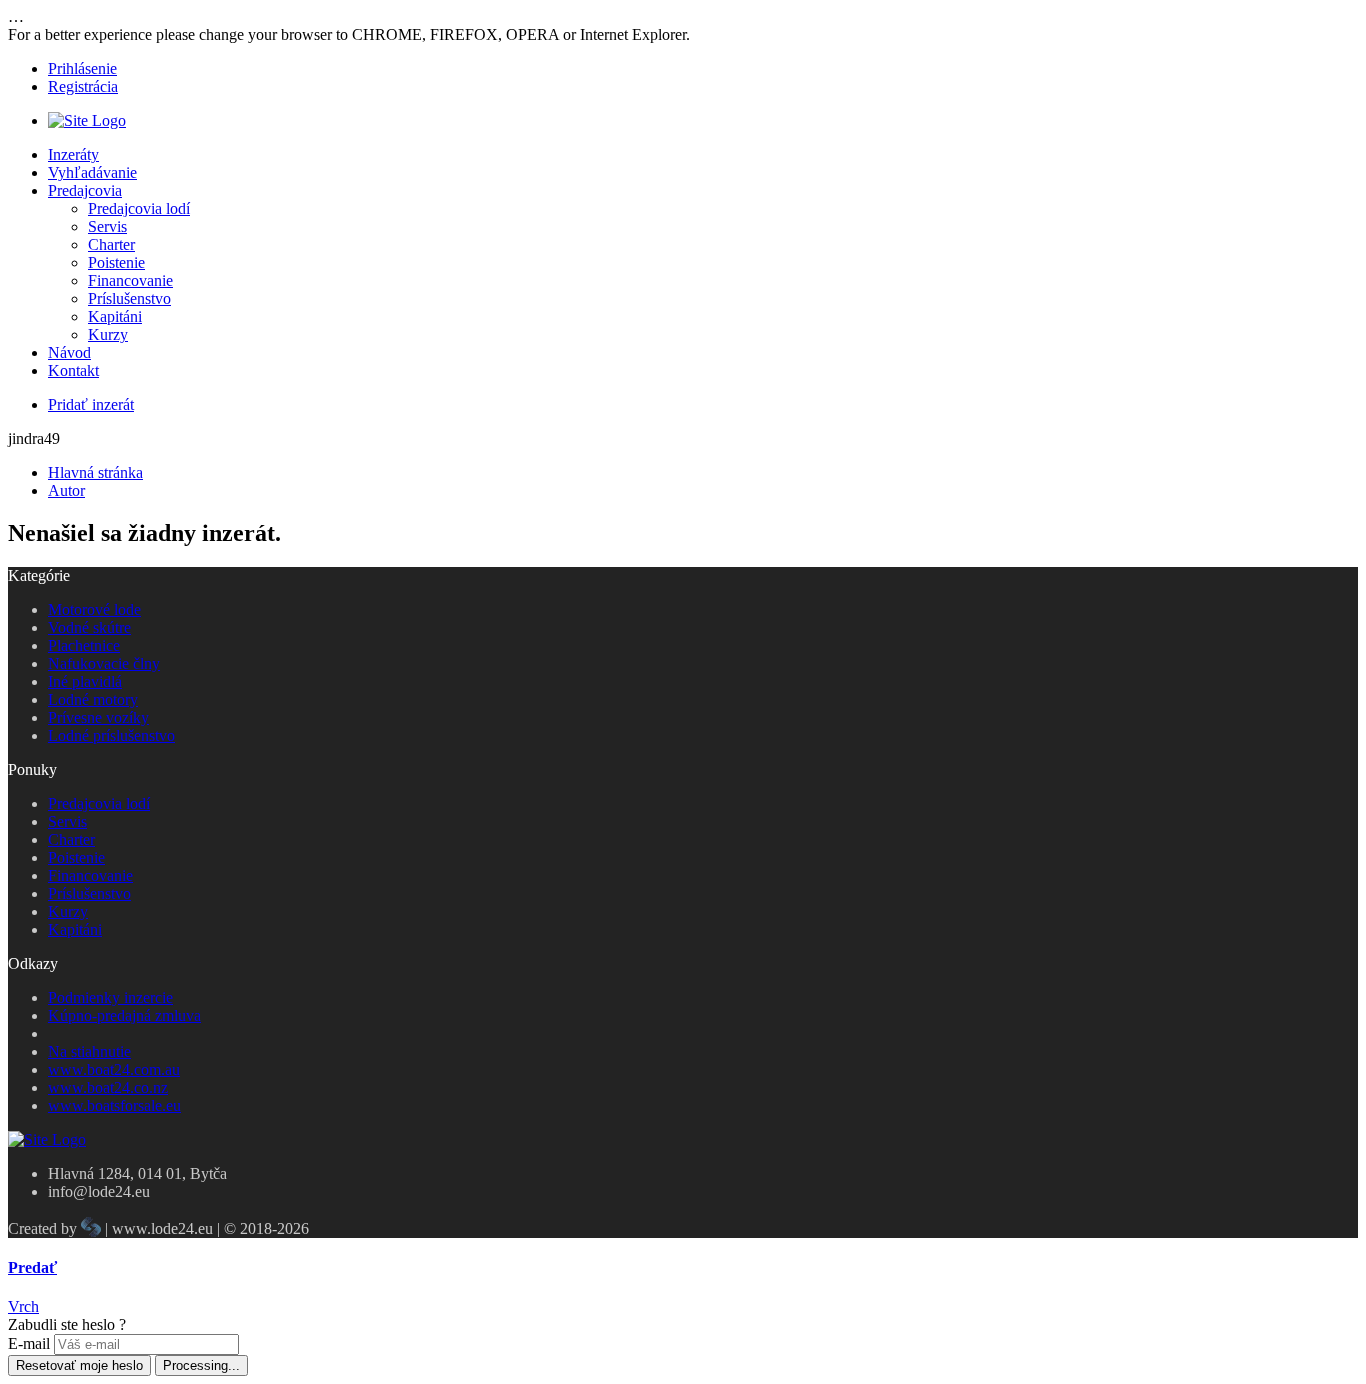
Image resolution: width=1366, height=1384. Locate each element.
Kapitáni (115, 316)
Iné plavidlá (85, 681)
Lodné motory (93, 699)
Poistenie (116, 262)
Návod (69, 352)
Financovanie (130, 280)
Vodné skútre (89, 627)
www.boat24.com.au (114, 1069)
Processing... (201, 1365)
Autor (66, 490)
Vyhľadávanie (92, 172)
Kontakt (73, 370)
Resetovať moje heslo (79, 1365)
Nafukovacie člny (104, 663)
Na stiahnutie (89, 1051)
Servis (107, 226)
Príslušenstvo (129, 298)
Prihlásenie (82, 68)
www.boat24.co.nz (108, 1087)
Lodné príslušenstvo (111, 735)
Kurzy (108, 334)
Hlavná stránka (95, 472)
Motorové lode (94, 609)
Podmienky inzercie (110, 997)
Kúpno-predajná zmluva (124, 1015)
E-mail (29, 1343)
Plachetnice (84, 645)
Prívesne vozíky (98, 717)
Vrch (23, 1306)
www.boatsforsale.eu (114, 1105)
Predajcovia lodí (139, 208)
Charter (111, 244)
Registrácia (83, 86)
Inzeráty (73, 154)
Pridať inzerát (91, 404)
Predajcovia (85, 190)
